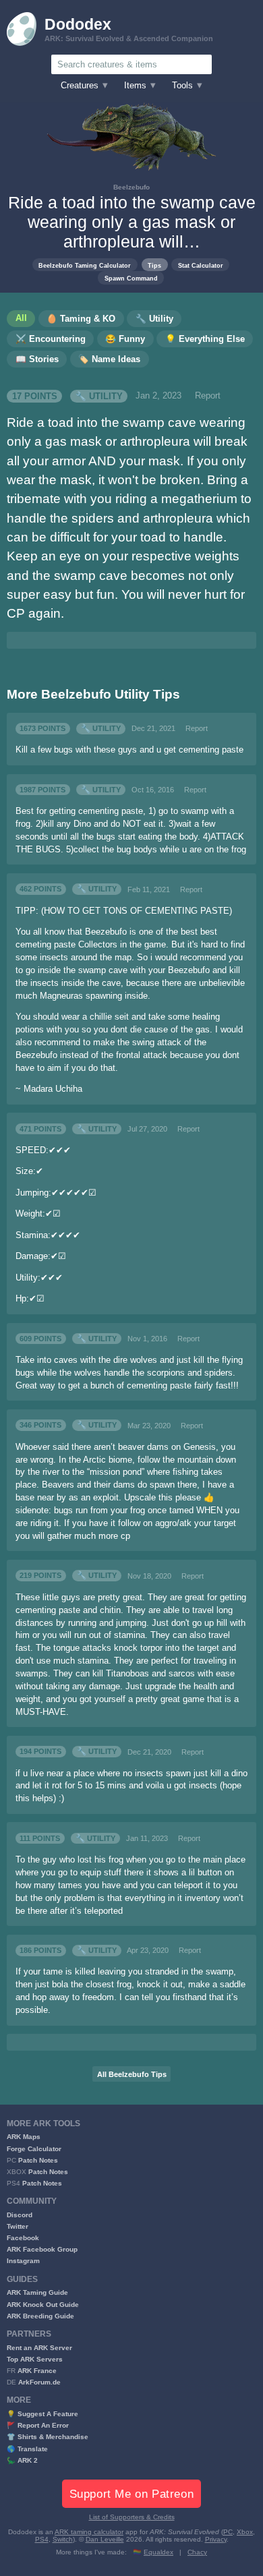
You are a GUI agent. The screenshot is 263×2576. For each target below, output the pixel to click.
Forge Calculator (34, 2149)
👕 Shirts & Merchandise (48, 2437)
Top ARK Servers (35, 2359)
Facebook (23, 2238)
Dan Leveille (105, 2539)
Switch (63, 2539)
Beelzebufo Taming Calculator (85, 265)
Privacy (216, 2539)
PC (228, 2532)
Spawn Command (131, 278)
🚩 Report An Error (38, 2425)
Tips (154, 265)
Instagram (23, 2261)
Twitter (18, 2226)
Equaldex (158, 2552)
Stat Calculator (201, 265)
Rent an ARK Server (39, 2348)
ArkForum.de (39, 2382)
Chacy (197, 2552)
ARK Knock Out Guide (43, 2305)
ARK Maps (24, 2137)
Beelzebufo (131, 187)
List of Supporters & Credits (132, 2517)
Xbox (245, 2532)
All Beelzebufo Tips (132, 2074)
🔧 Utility (99, 396)
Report (208, 396)
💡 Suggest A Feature (42, 2414)
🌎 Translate (27, 2449)
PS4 (42, 2539)
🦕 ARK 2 (22, 2460)
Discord (20, 2215)
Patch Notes (38, 2160)
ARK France (37, 2371)
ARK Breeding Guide (40, 2316)
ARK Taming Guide (37, 2292)
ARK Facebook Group (42, 2249)
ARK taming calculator (89, 2532)
